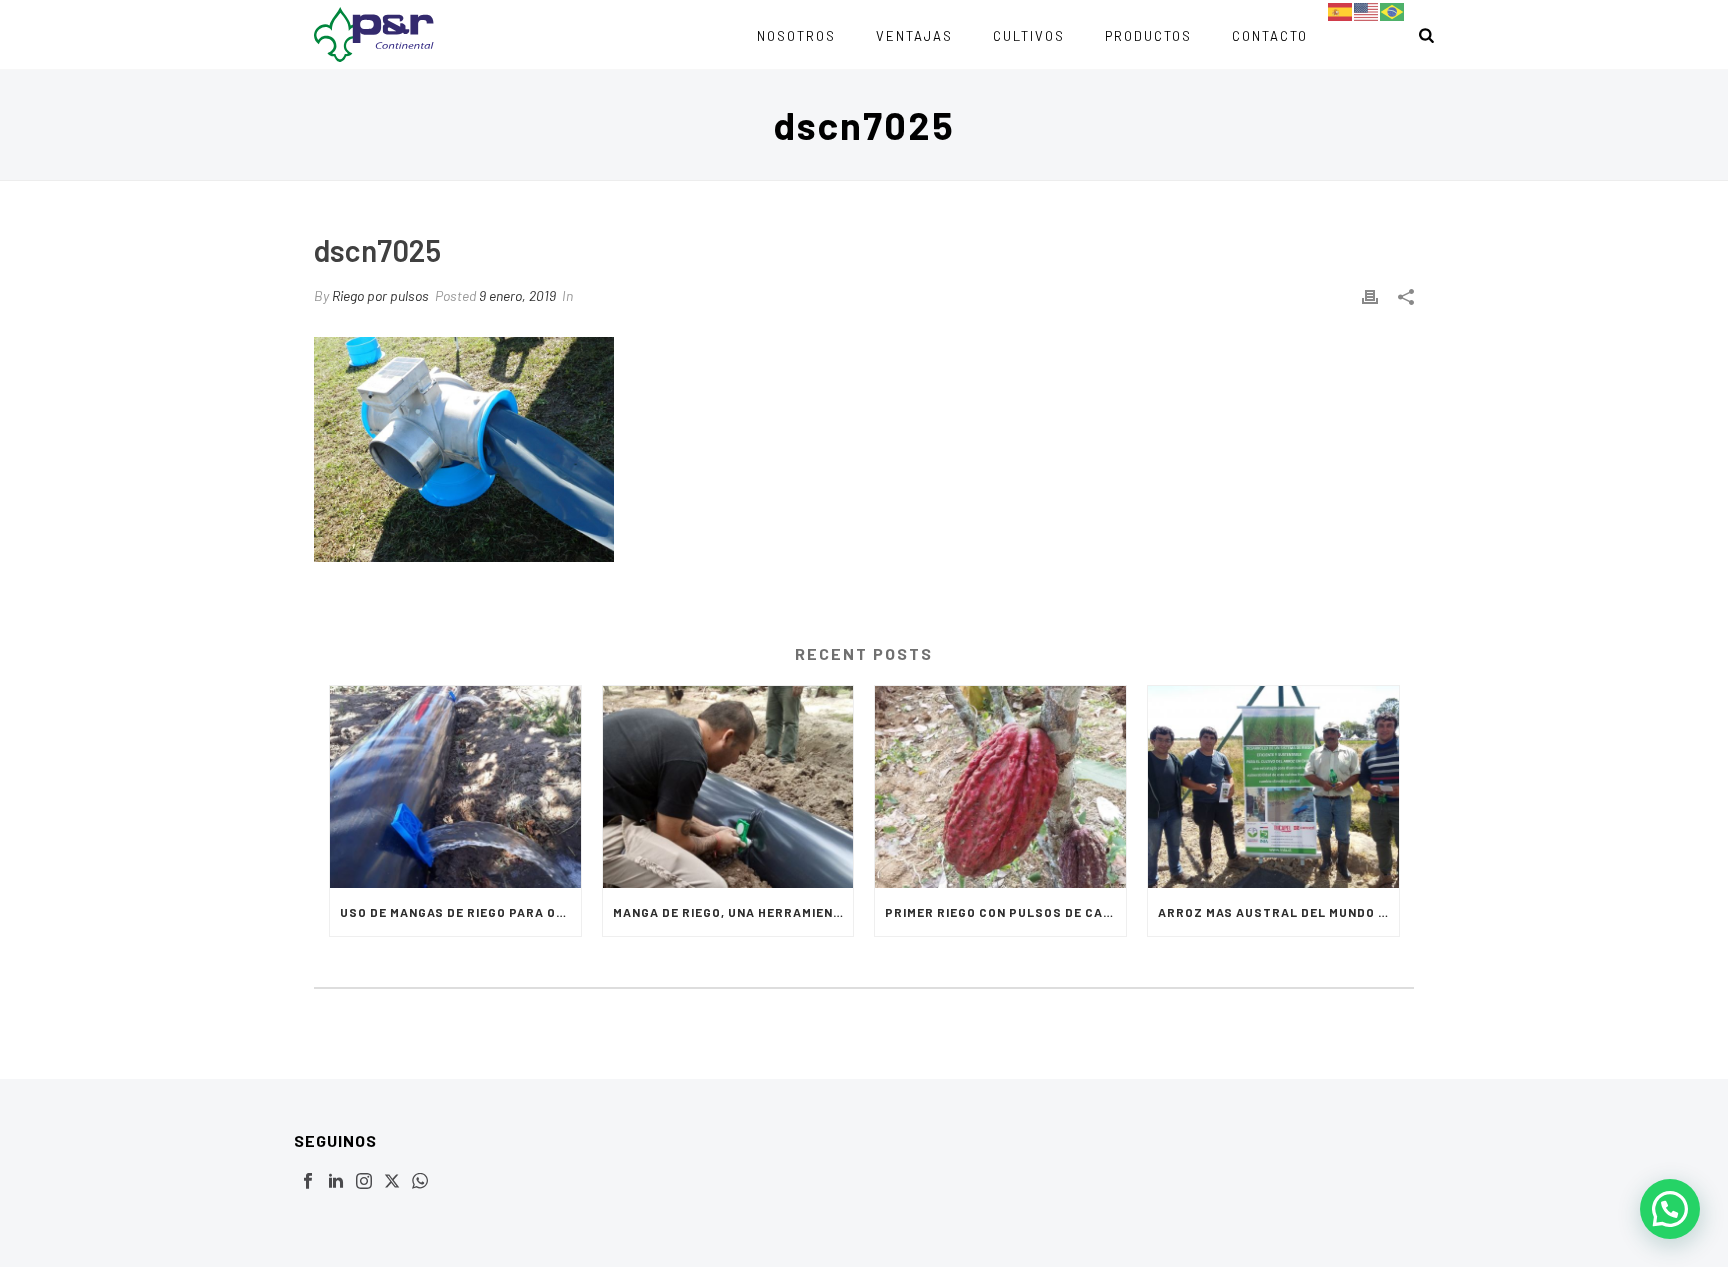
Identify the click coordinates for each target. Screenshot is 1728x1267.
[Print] (1370, 295)
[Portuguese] (1393, 10)
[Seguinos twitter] (392, 1182)
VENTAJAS (914, 36)
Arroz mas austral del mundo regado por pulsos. (1278, 912)
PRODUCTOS (1148, 36)
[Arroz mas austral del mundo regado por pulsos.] (1273, 786)
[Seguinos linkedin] (336, 1182)
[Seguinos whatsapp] (420, 1182)
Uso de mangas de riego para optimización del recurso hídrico (460, 912)
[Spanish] (1341, 10)
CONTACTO (1270, 36)
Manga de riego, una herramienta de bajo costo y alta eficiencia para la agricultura (733, 912)
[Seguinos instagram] (364, 1182)
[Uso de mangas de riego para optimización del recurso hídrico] (455, 786)
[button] (1670, 1209)
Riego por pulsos (380, 295)
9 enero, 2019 (517, 295)
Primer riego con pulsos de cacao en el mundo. (1005, 912)
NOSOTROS (796, 36)
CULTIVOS (1029, 36)
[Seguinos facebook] (308, 1182)
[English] (1367, 10)
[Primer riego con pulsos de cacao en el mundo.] (1000, 786)
